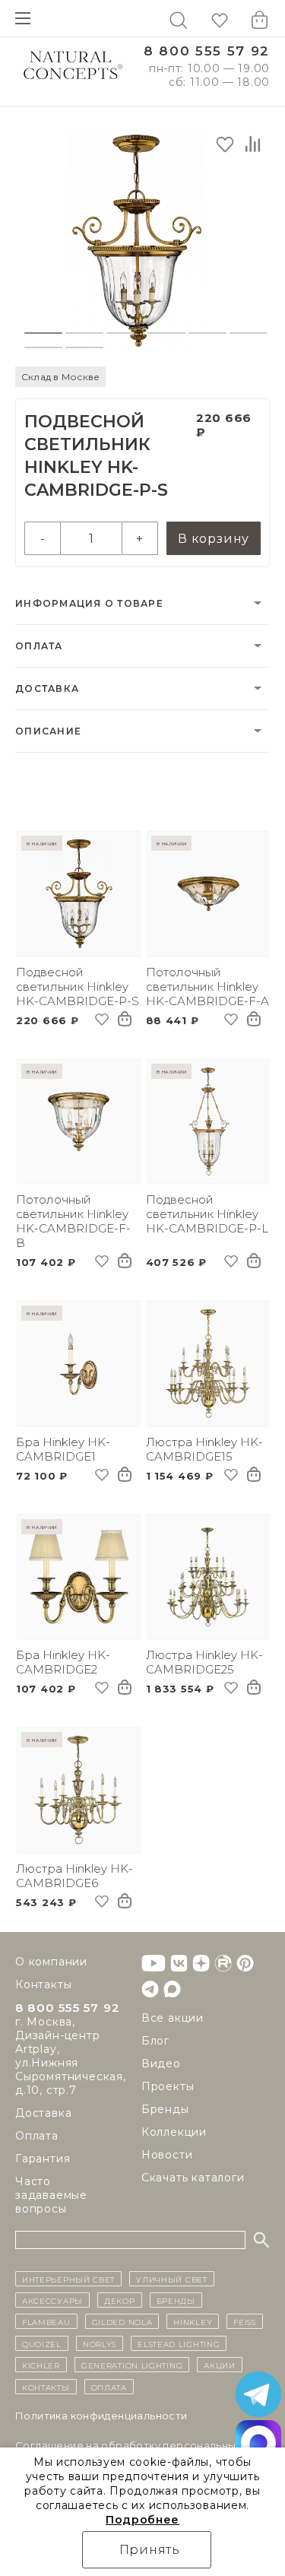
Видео (161, 2064)
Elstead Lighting (179, 2343)
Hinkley (193, 2321)
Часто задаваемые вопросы (51, 2195)
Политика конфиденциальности (101, 2416)
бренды (176, 2300)
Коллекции (174, 2132)
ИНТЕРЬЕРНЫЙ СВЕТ (68, 2279)
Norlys (100, 2343)
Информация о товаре (89, 603)
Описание (48, 731)
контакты (46, 2387)
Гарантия (43, 2159)
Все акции (173, 2018)
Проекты (168, 2086)
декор (120, 2300)
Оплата (39, 646)
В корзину (214, 539)
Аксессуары (52, 2300)
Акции (220, 2365)
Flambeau (46, 2321)
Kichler (41, 2365)
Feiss (245, 2321)
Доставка (47, 688)
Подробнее (142, 2520)
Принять (150, 2550)
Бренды (165, 2109)
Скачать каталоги (193, 2178)
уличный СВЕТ (171, 2279)
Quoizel (42, 2343)
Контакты (43, 1984)
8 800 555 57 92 (207, 51)
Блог (155, 2041)
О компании (51, 1962)
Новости (167, 2155)
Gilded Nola (122, 2321)
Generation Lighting (132, 2365)
